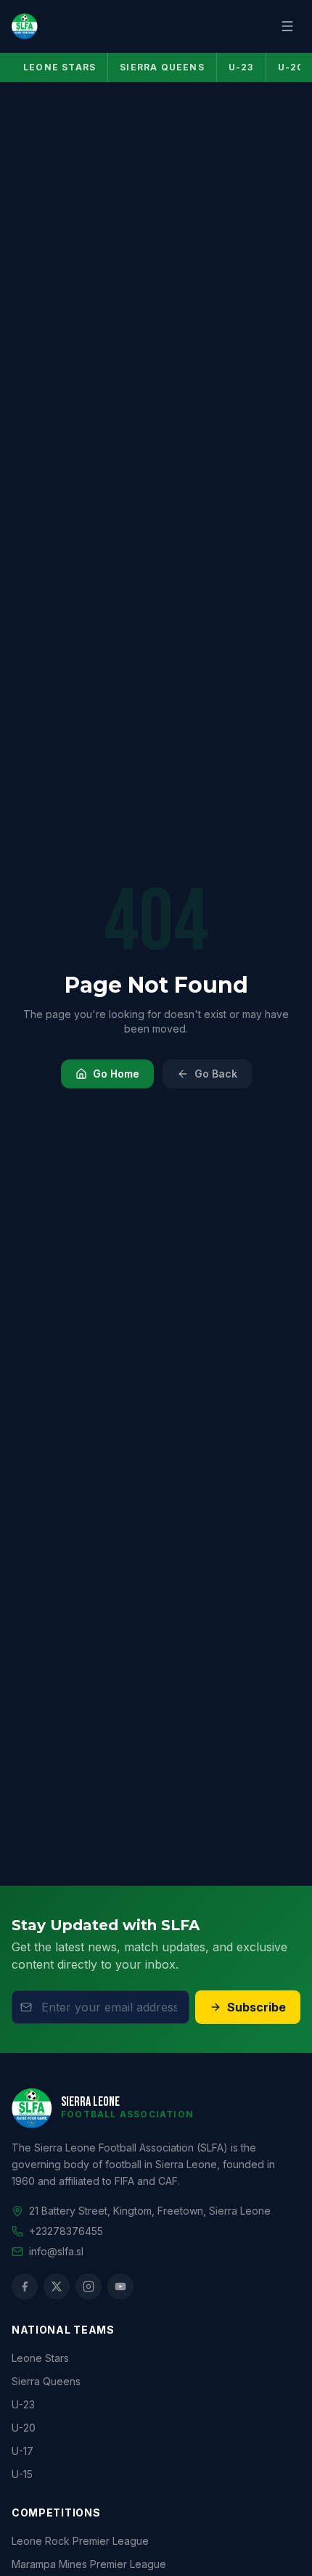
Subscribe (256, 2007)
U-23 (241, 67)
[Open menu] (287, 26)
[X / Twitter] (57, 2286)
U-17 (22, 2451)
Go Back (216, 1074)
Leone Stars (59, 67)
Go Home (116, 1074)
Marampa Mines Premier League (89, 2564)
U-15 (22, 2474)
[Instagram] (89, 2286)
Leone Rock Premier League (80, 2541)
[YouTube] (120, 2286)
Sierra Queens (162, 67)
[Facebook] (25, 2286)
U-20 (24, 2428)
